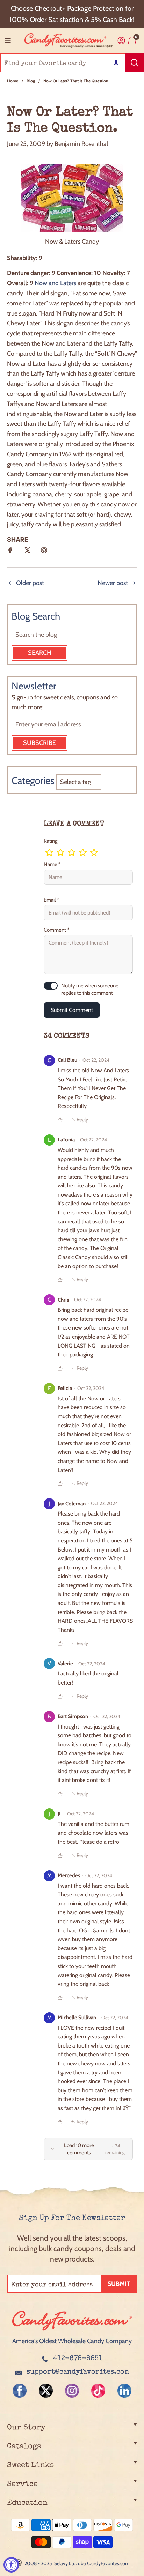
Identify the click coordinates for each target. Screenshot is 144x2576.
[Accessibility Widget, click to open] (11, 2565)
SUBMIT (119, 2284)
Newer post (113, 583)
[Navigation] (8, 40)
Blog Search (36, 616)
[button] (116, 63)
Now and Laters (55, 283)
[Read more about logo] (72, 2331)
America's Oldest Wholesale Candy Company (72, 2341)
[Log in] (121, 41)
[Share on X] (27, 553)
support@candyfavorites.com (78, 2372)
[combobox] (72, 63)
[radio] (49, 852)
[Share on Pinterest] (44, 553)
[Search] (135, 63)
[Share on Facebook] (10, 553)
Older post (30, 583)
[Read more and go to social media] (20, 2391)
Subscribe (39, 743)
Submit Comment (72, 1010)
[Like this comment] (60, 1120)
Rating (51, 841)
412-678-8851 (78, 2359)
